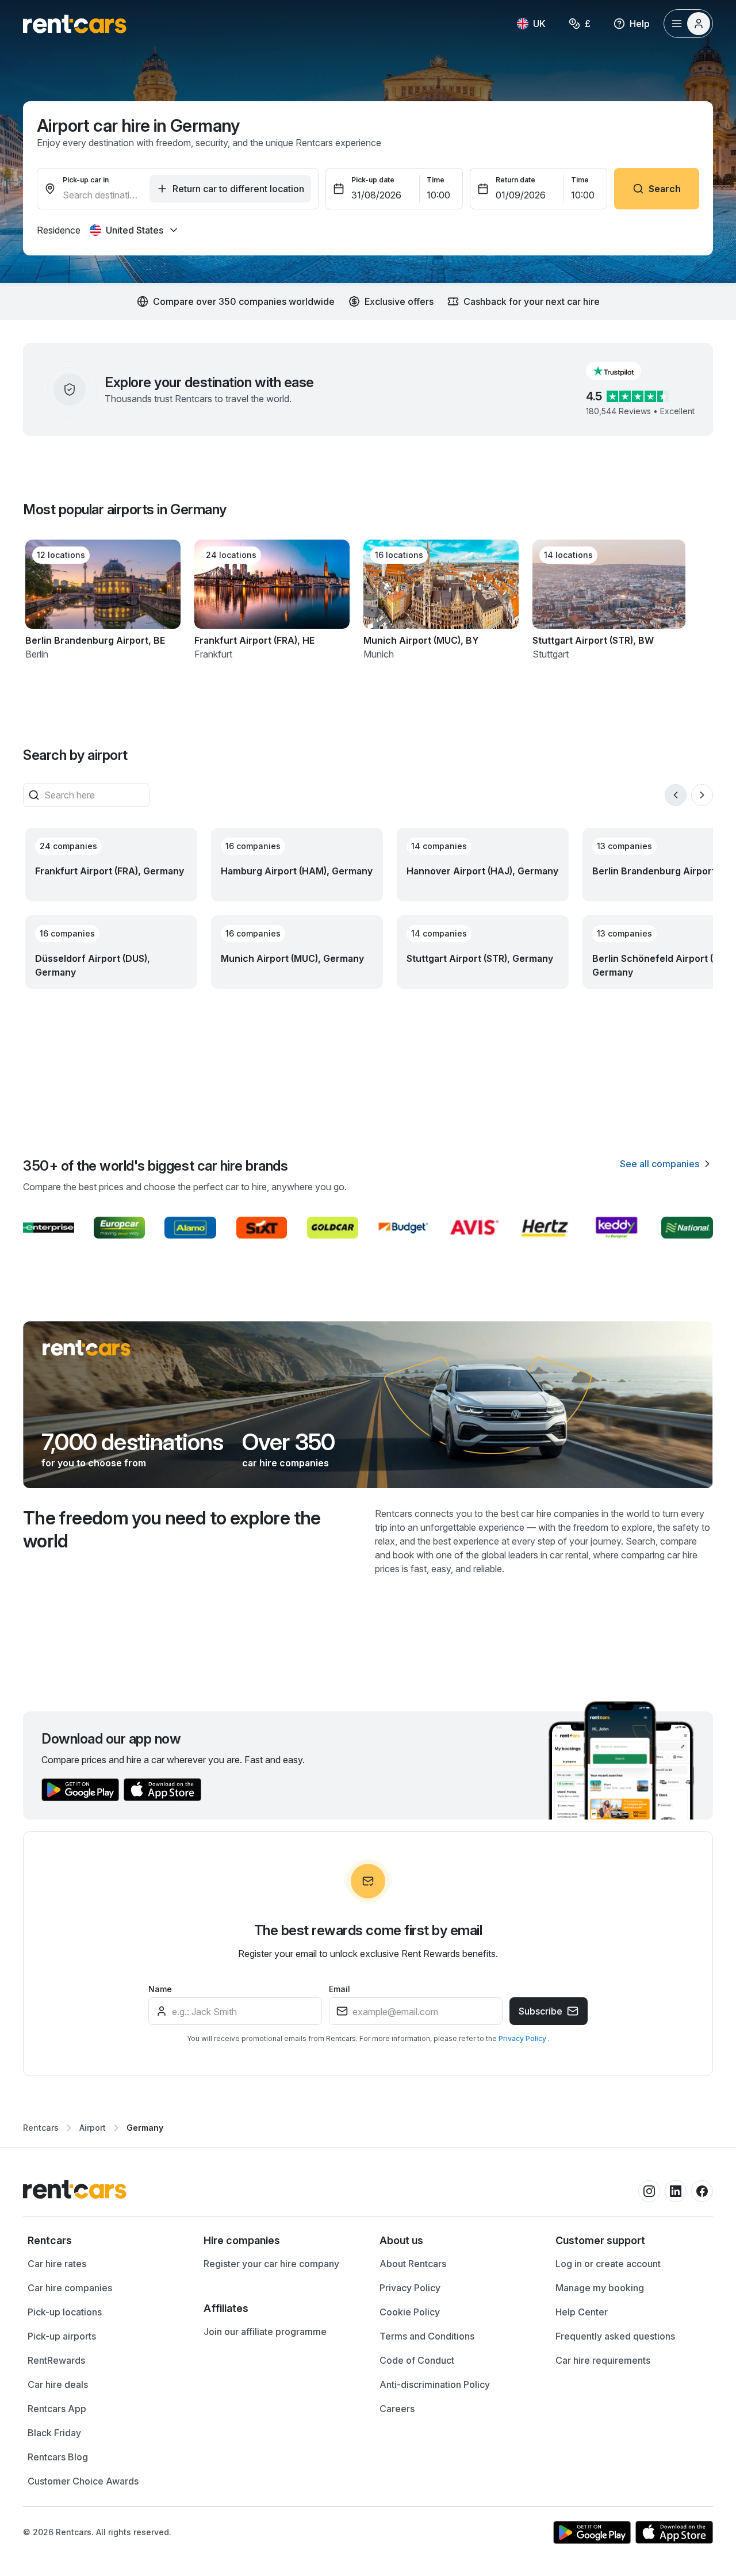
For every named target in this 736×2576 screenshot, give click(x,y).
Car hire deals (58, 2384)
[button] (623, 371)
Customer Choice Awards (83, 2481)
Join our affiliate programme (265, 2332)
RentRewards (56, 2360)
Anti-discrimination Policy (435, 2384)
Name (160, 1989)
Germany (145, 2128)
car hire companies (285, 1463)
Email (340, 1989)
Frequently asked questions (615, 2336)
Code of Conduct (417, 2360)
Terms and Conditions (427, 2336)
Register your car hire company (271, 2264)
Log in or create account (608, 2264)
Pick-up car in (86, 180)
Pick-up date (373, 180)
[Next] (702, 795)
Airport (93, 2128)
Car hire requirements (603, 2360)
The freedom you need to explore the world (172, 1529)
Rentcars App (57, 2409)
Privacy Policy (523, 2038)
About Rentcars (413, 2264)
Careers (397, 2409)
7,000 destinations (133, 1442)
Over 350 (289, 1442)
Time (436, 180)
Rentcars (41, 2128)
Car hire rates (57, 2264)
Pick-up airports (62, 2336)
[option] (104, 2241)
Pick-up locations (65, 2312)
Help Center (582, 2312)
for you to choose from (94, 1463)
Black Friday (54, 2433)
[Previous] (676, 795)
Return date (515, 180)
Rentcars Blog (58, 2457)
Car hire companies (70, 2288)
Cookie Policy (410, 2312)
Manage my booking (600, 2288)
